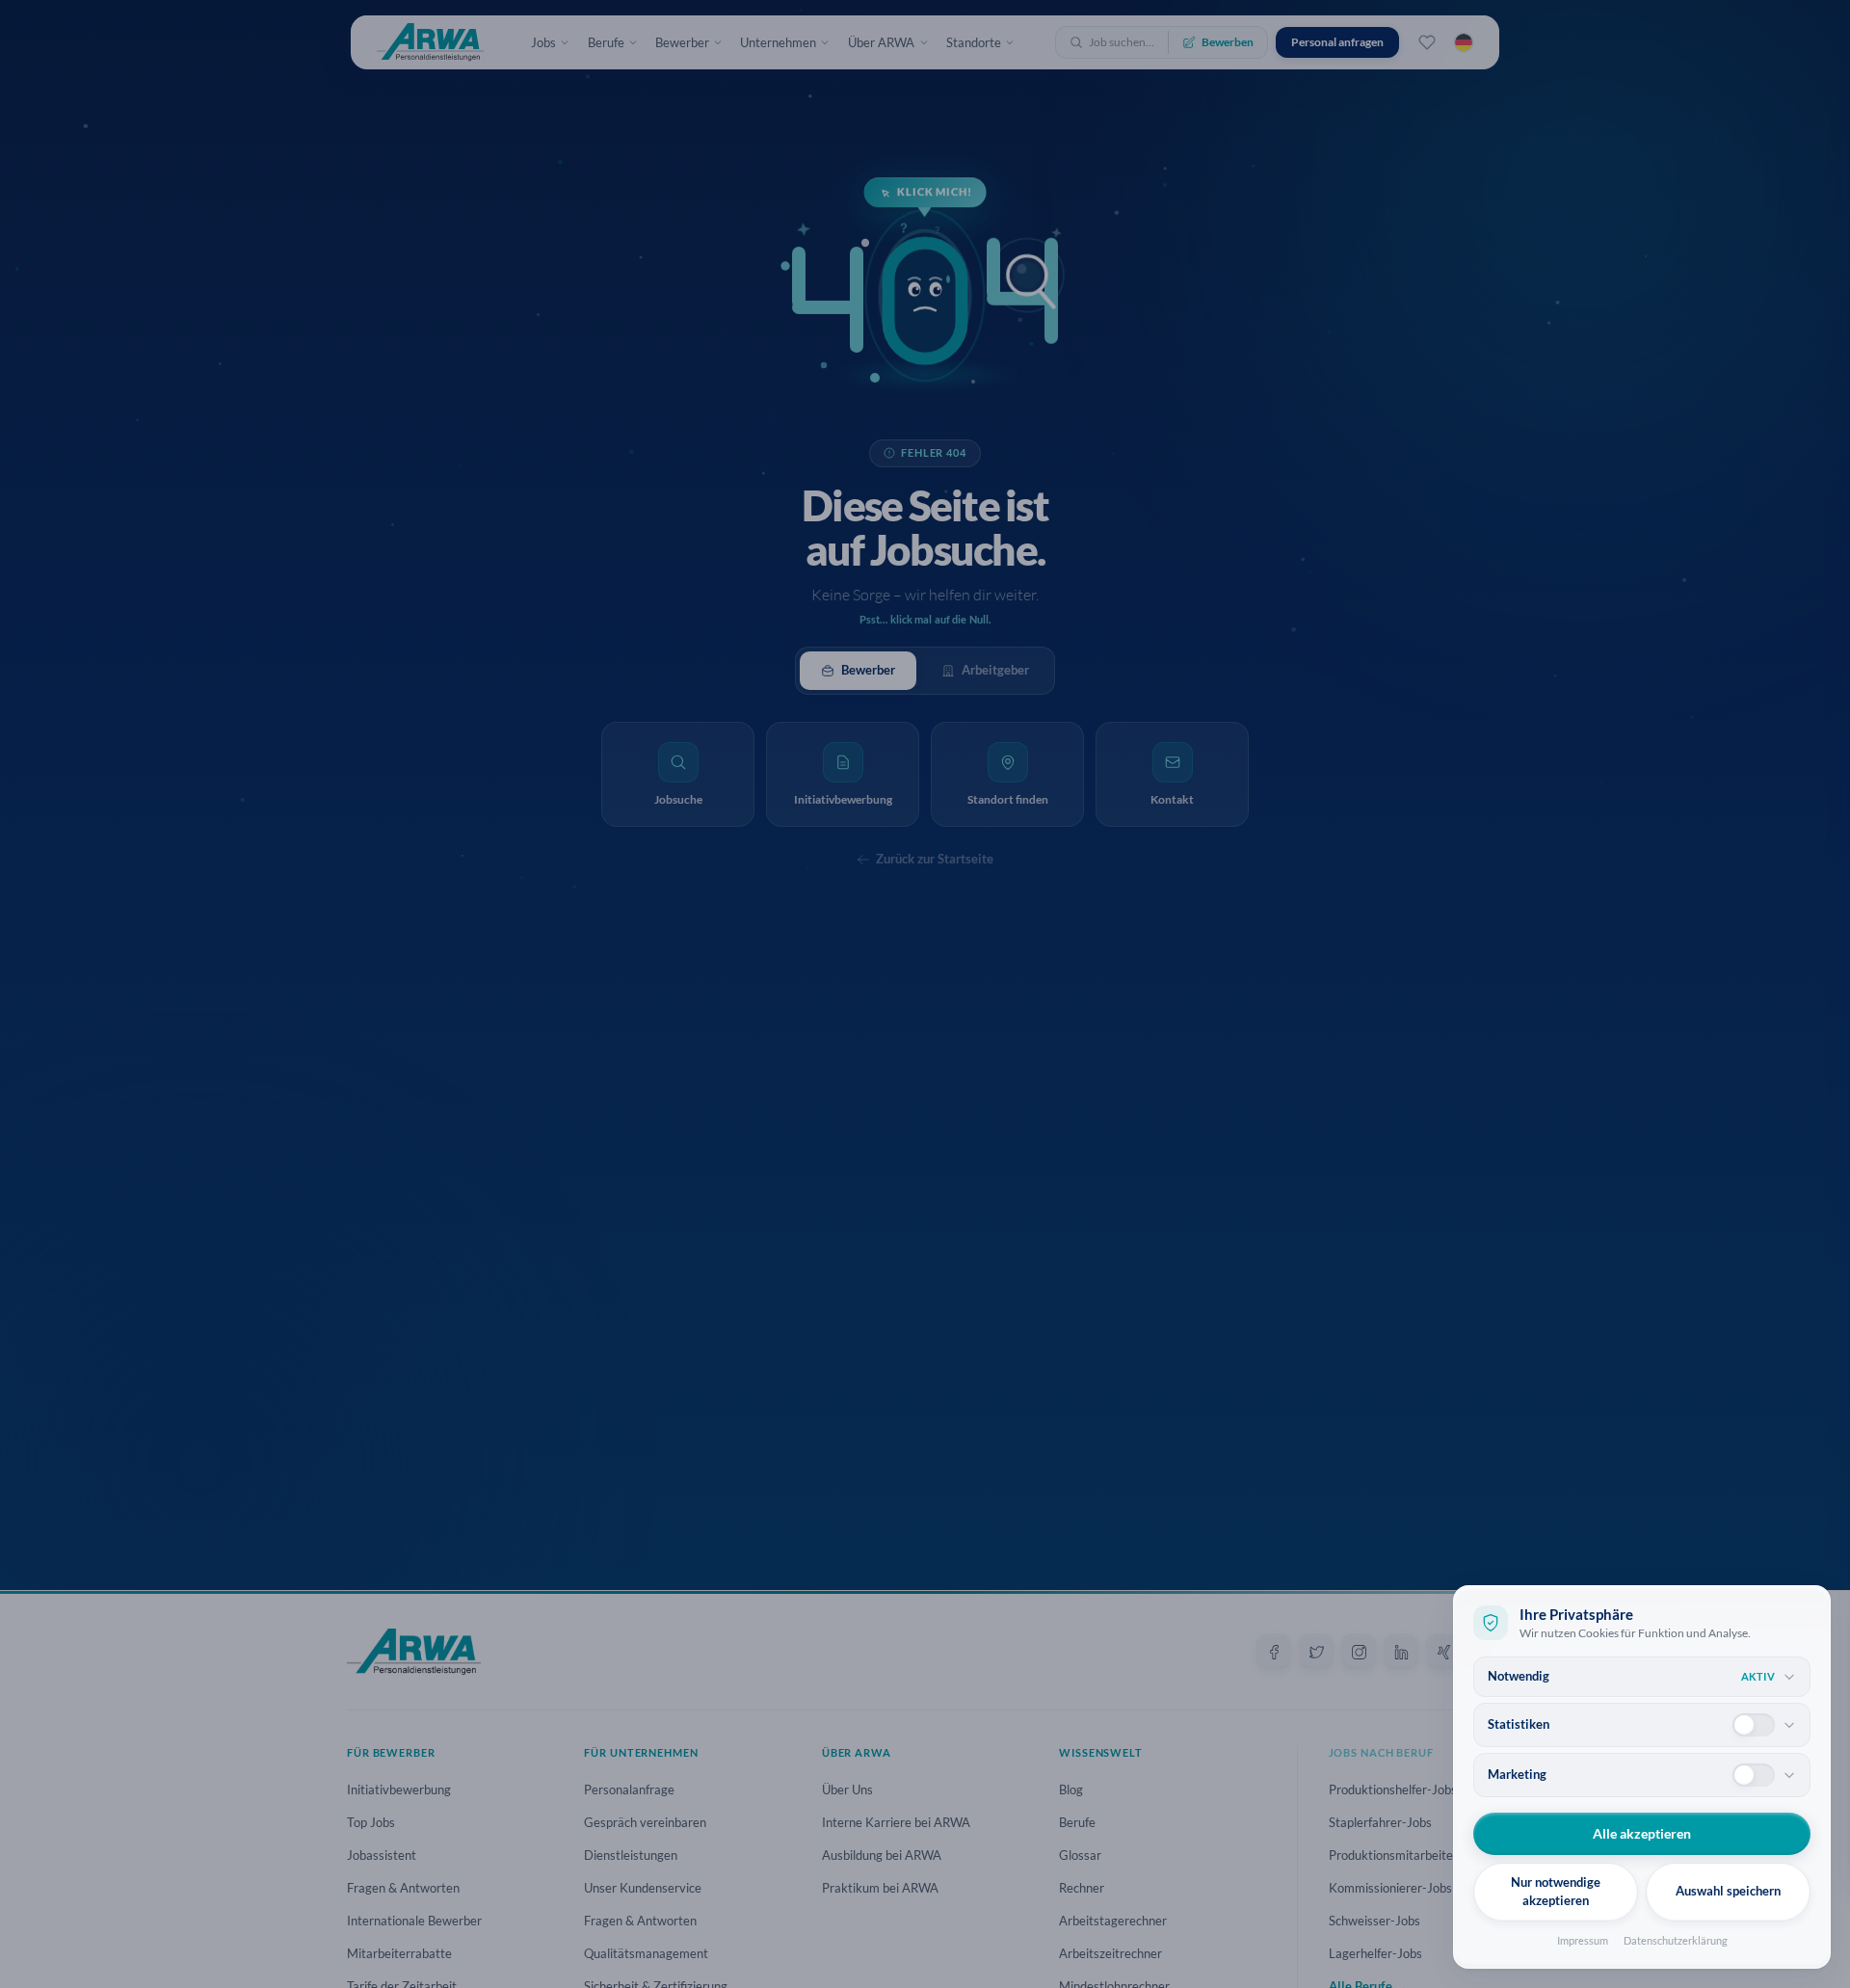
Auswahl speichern (1728, 1891)
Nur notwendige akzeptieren (1556, 1892)
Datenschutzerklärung (1676, 1940)
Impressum (1583, 1940)
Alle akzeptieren (1642, 1833)
